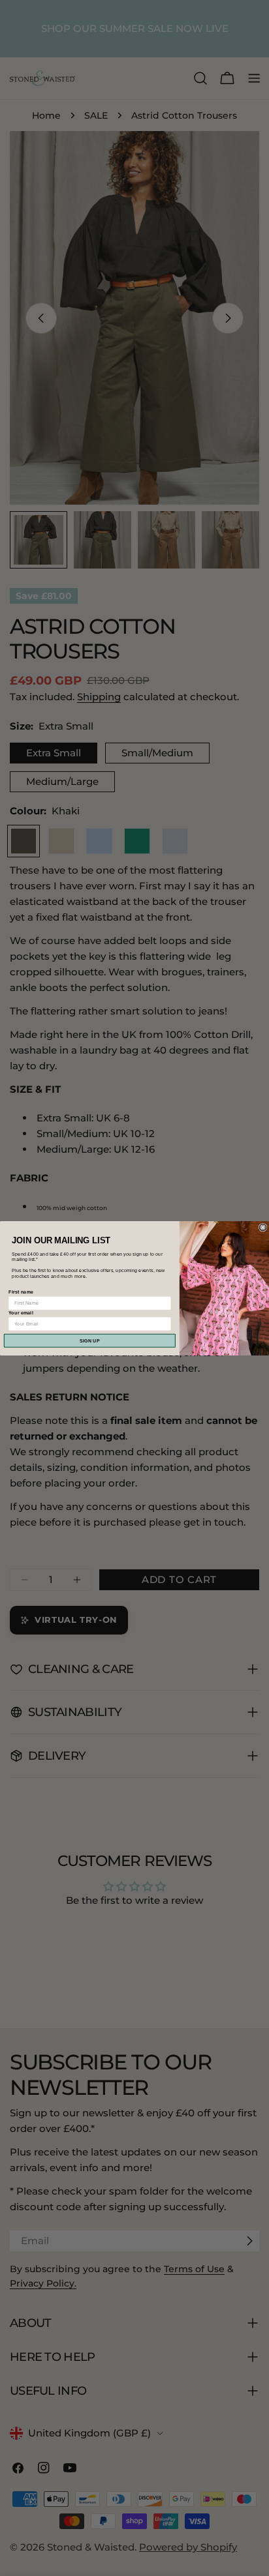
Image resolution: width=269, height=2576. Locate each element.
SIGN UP (89, 1340)
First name (21, 1292)
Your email (21, 1312)
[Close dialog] (263, 1227)
